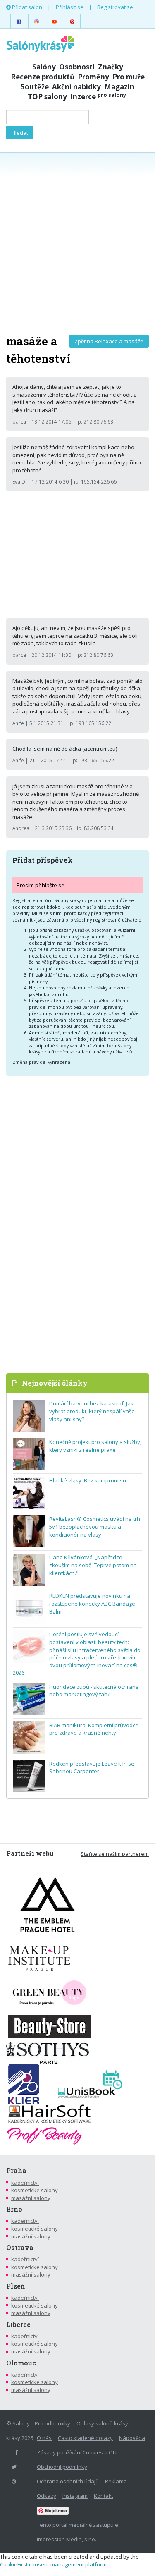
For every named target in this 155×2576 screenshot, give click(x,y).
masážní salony (31, 2198)
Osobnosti (77, 67)
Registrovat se (115, 7)
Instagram (75, 2496)
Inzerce (98, 97)
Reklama (116, 2481)
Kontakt (104, 2496)
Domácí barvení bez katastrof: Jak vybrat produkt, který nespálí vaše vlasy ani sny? (92, 1411)
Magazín (119, 87)
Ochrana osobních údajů (68, 2481)
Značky (111, 67)
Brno (14, 2209)
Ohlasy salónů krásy (102, 2423)
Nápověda (132, 2438)
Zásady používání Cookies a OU (77, 2452)
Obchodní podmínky (62, 2467)
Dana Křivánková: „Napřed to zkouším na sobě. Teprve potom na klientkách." (93, 1565)
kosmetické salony (35, 2190)
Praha (16, 2171)
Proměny (93, 77)
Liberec (18, 2325)
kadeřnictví (25, 2183)
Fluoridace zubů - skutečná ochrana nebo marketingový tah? (94, 1691)
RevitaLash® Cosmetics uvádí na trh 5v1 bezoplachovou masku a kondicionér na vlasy (95, 1526)
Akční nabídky (76, 87)
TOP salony (47, 97)
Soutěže (35, 87)
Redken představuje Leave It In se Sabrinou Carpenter (92, 1768)
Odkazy (46, 2496)
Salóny (44, 67)
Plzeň (15, 2286)
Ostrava (20, 2248)
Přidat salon (26, 7)
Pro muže (129, 77)
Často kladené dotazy (85, 2438)
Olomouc (21, 2363)
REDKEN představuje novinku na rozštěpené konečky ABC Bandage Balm (92, 1603)
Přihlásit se (70, 7)
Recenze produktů (43, 77)
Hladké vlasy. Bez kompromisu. (88, 1480)
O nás (44, 2438)
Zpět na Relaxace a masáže (109, 341)
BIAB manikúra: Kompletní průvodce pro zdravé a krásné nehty (94, 1729)
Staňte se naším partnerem (115, 1854)
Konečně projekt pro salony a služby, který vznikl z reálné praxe (95, 1446)
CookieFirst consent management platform (53, 2564)
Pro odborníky (52, 2423)
